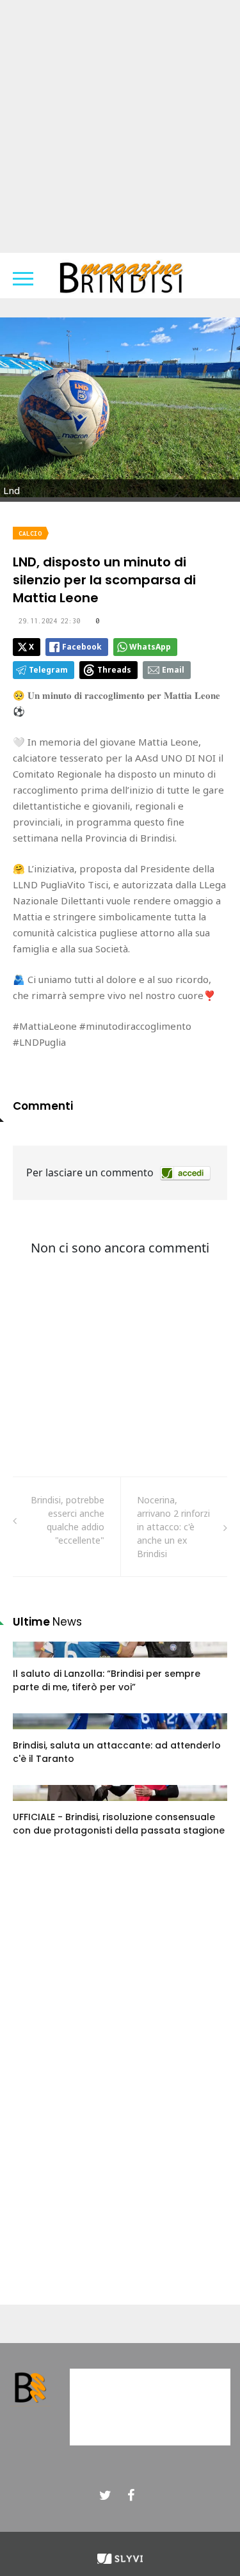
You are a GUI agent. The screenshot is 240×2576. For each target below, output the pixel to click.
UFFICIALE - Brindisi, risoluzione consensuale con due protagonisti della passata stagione (119, 1824)
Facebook (82, 647)
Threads (114, 670)
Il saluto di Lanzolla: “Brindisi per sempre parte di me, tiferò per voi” (107, 1680)
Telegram (48, 670)
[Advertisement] (120, 126)
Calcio (30, 533)
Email (173, 670)
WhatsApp (150, 647)
